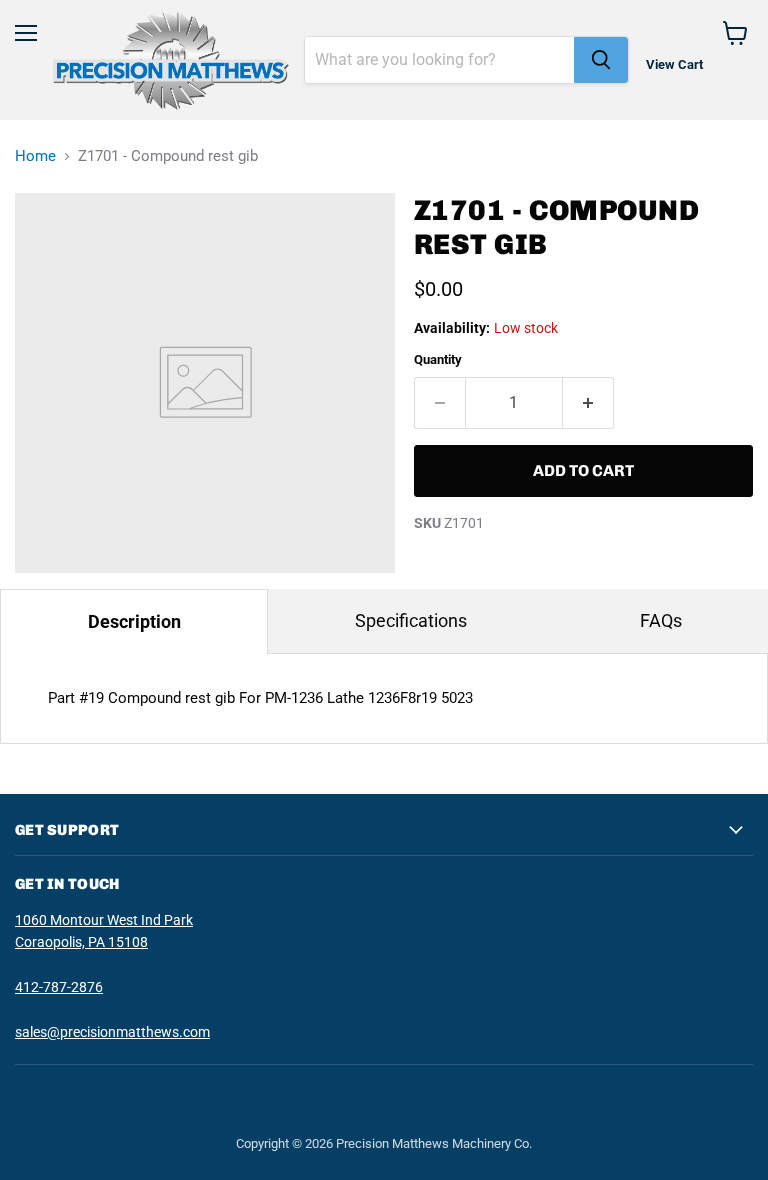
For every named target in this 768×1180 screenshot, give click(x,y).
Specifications (411, 620)
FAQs (661, 620)
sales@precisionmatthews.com (112, 1032)
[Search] (601, 60)
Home (35, 156)
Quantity (438, 359)
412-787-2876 (59, 987)
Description (134, 621)
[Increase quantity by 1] (588, 403)
